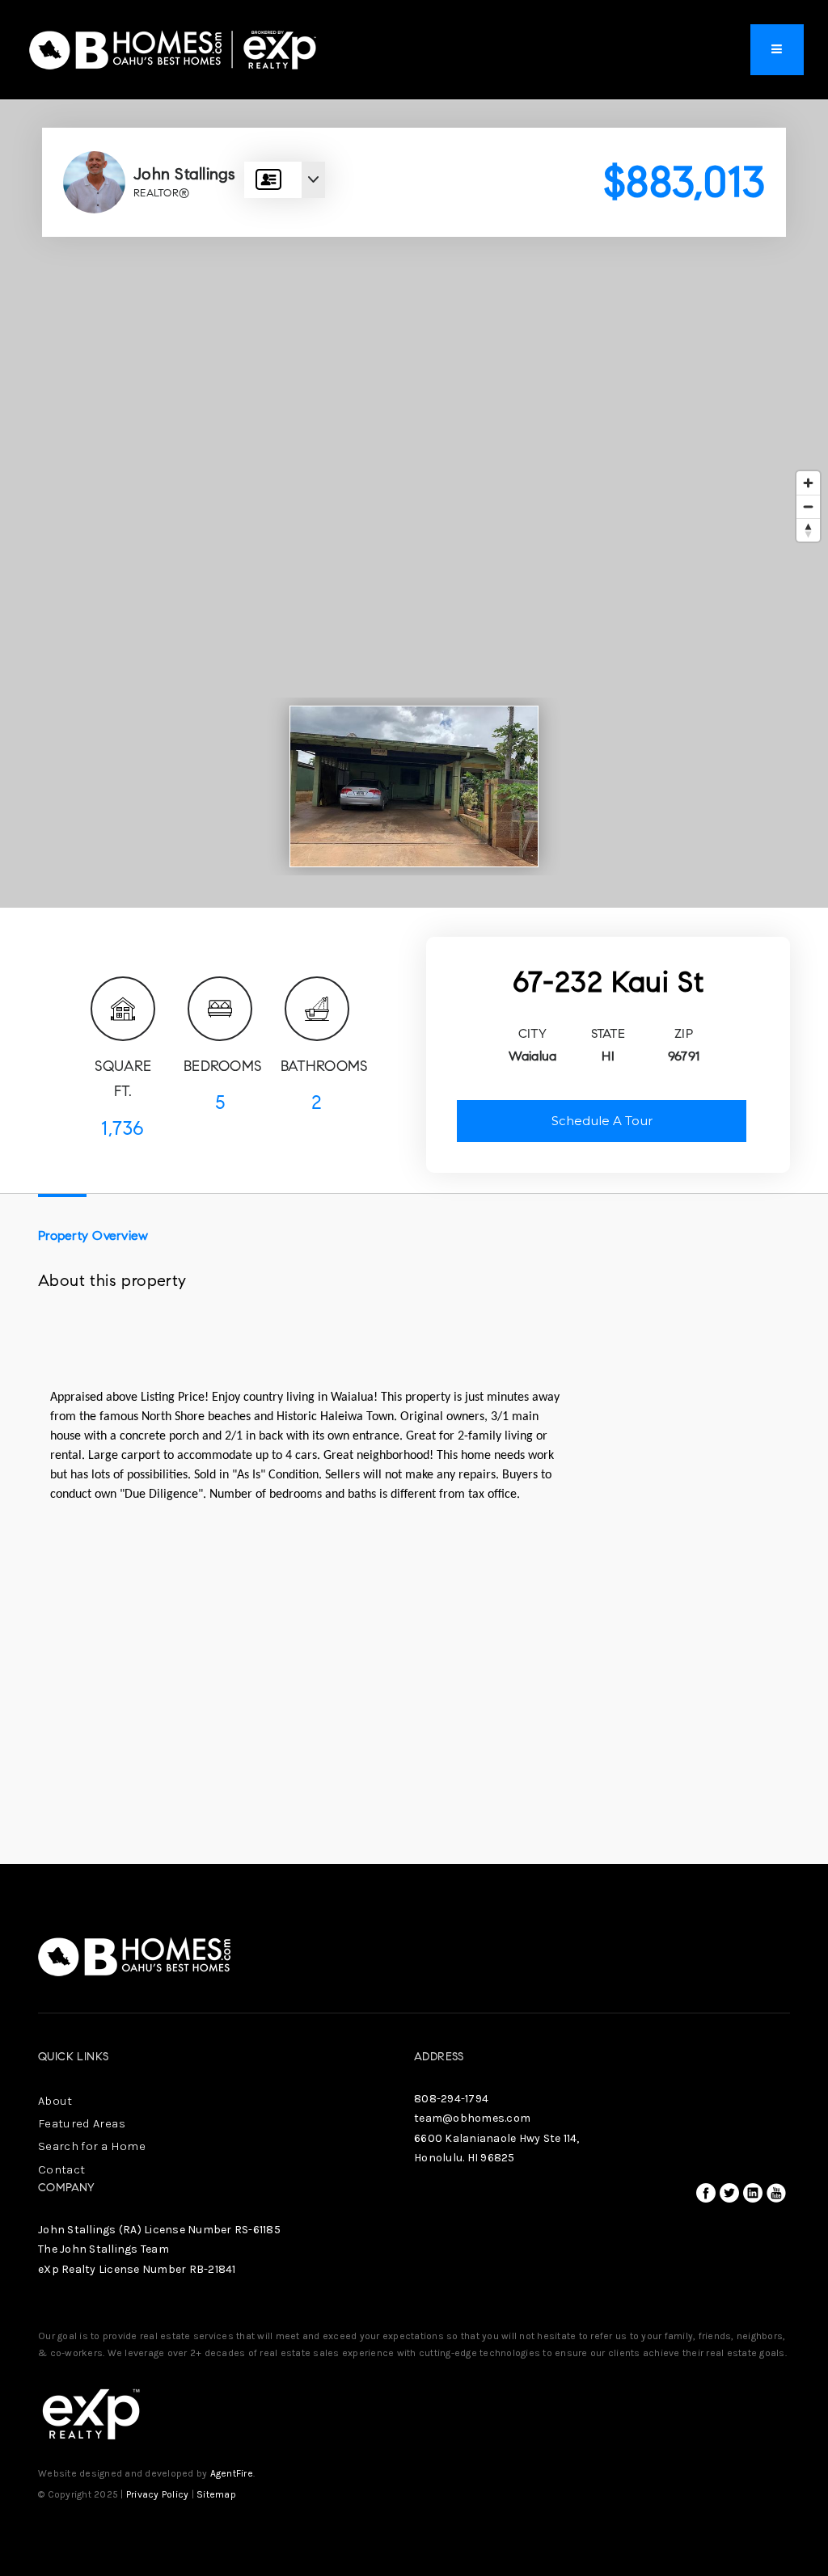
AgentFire (232, 2473)
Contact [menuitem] (61, 2169)
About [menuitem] (55, 2101)
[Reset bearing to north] (808, 530)
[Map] (414, 504)
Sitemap (216, 2494)
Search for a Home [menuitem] (92, 2146)
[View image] (414, 786)
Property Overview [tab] (93, 1235)
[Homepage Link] (173, 48)
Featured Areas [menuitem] (82, 2123)
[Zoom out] (808, 506)
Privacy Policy (158, 2494)
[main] (414, 932)
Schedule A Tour (602, 1121)
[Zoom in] (808, 483)
